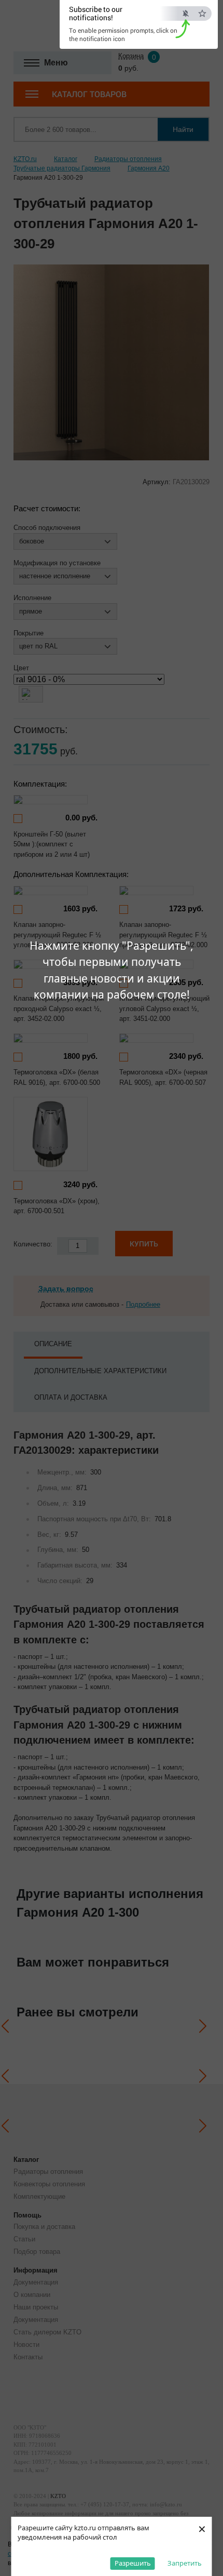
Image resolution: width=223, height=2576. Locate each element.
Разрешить (133, 2563)
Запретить (185, 2563)
